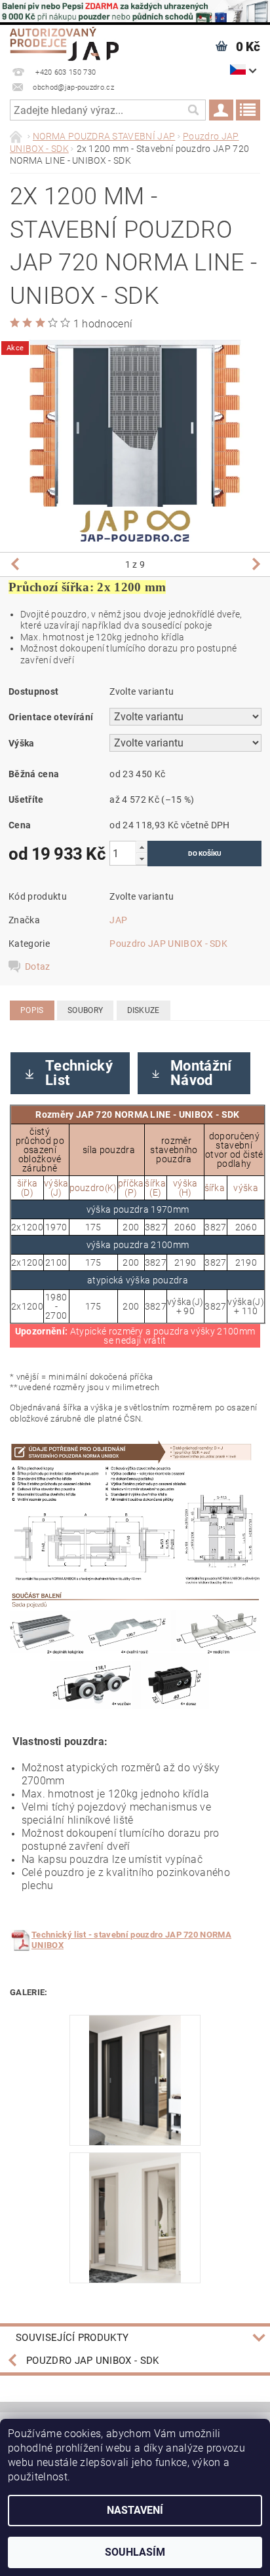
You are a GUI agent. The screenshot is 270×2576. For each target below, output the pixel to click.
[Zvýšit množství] (142, 847)
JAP (118, 920)
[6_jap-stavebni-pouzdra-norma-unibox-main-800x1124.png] (135, 2217)
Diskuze (144, 1010)
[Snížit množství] (142, 859)
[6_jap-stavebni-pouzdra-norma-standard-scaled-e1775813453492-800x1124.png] (135, 2079)
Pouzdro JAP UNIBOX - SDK (168, 944)
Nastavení (135, 2510)
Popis (32, 1010)
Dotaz (38, 966)
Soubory (85, 1010)
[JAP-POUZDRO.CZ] (64, 42)
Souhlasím (135, 2552)
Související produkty (72, 2338)
